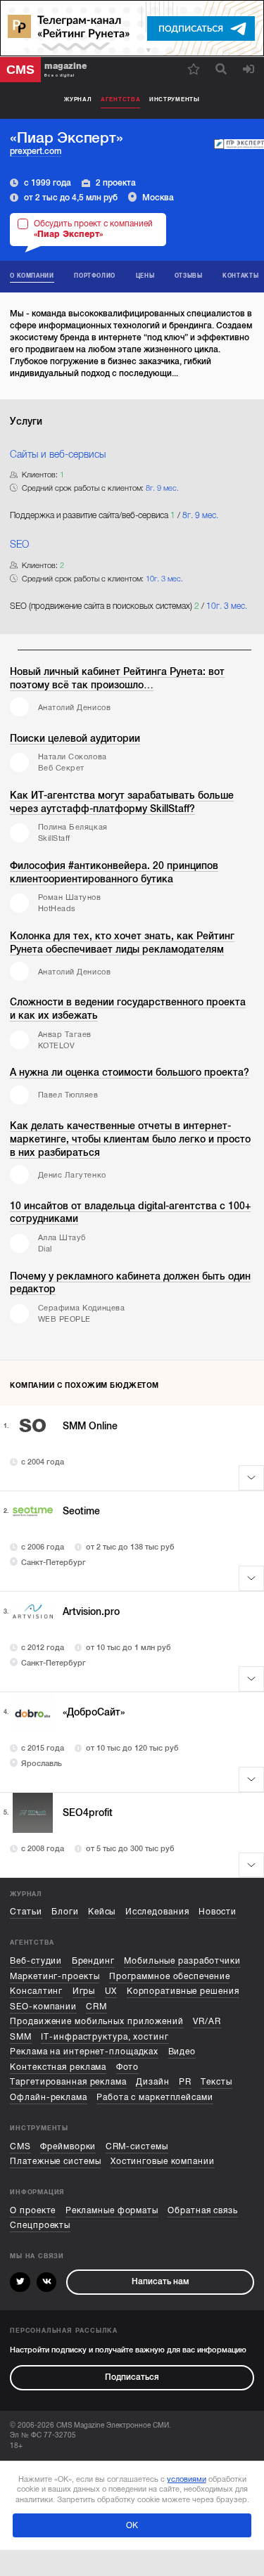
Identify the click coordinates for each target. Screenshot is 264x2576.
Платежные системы (55, 2162)
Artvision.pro (91, 1611)
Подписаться (132, 2377)
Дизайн (152, 2082)
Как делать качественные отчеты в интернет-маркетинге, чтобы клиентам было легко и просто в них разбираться (130, 1139)
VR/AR (207, 2022)
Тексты (216, 2082)
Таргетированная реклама (68, 2082)
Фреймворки (68, 2147)
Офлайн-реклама (49, 2098)
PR (185, 2082)
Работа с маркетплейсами (155, 2098)
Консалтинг (36, 1991)
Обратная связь (203, 2211)
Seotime (81, 1511)
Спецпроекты (40, 2226)
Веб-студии (36, 1961)
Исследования (157, 1912)
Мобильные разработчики (182, 1961)
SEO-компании (43, 2007)
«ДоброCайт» (94, 1712)
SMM (21, 2037)
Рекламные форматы (112, 2211)
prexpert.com (36, 151)
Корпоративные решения (183, 1991)
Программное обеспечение (170, 1977)
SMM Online (90, 1426)
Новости (218, 1912)
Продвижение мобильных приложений (97, 2022)
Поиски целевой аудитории (75, 738)
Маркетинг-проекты (55, 1977)
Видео (182, 2052)
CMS (20, 2147)
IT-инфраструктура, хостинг (105, 2037)
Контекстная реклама (58, 2067)
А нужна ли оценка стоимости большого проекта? (130, 1072)
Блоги (65, 1912)
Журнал (78, 99)
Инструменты (175, 99)
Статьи (26, 1912)
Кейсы (102, 1912)
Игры (84, 1991)
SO (33, 1426)
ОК (132, 2525)
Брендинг (93, 1961)
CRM (96, 2007)
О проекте (33, 2211)
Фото (128, 2067)
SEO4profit (88, 1812)
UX (111, 1991)
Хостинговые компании (163, 2162)
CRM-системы (137, 2147)
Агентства (120, 99)
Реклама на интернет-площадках (84, 2052)
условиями (187, 2479)
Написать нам (160, 2282)
